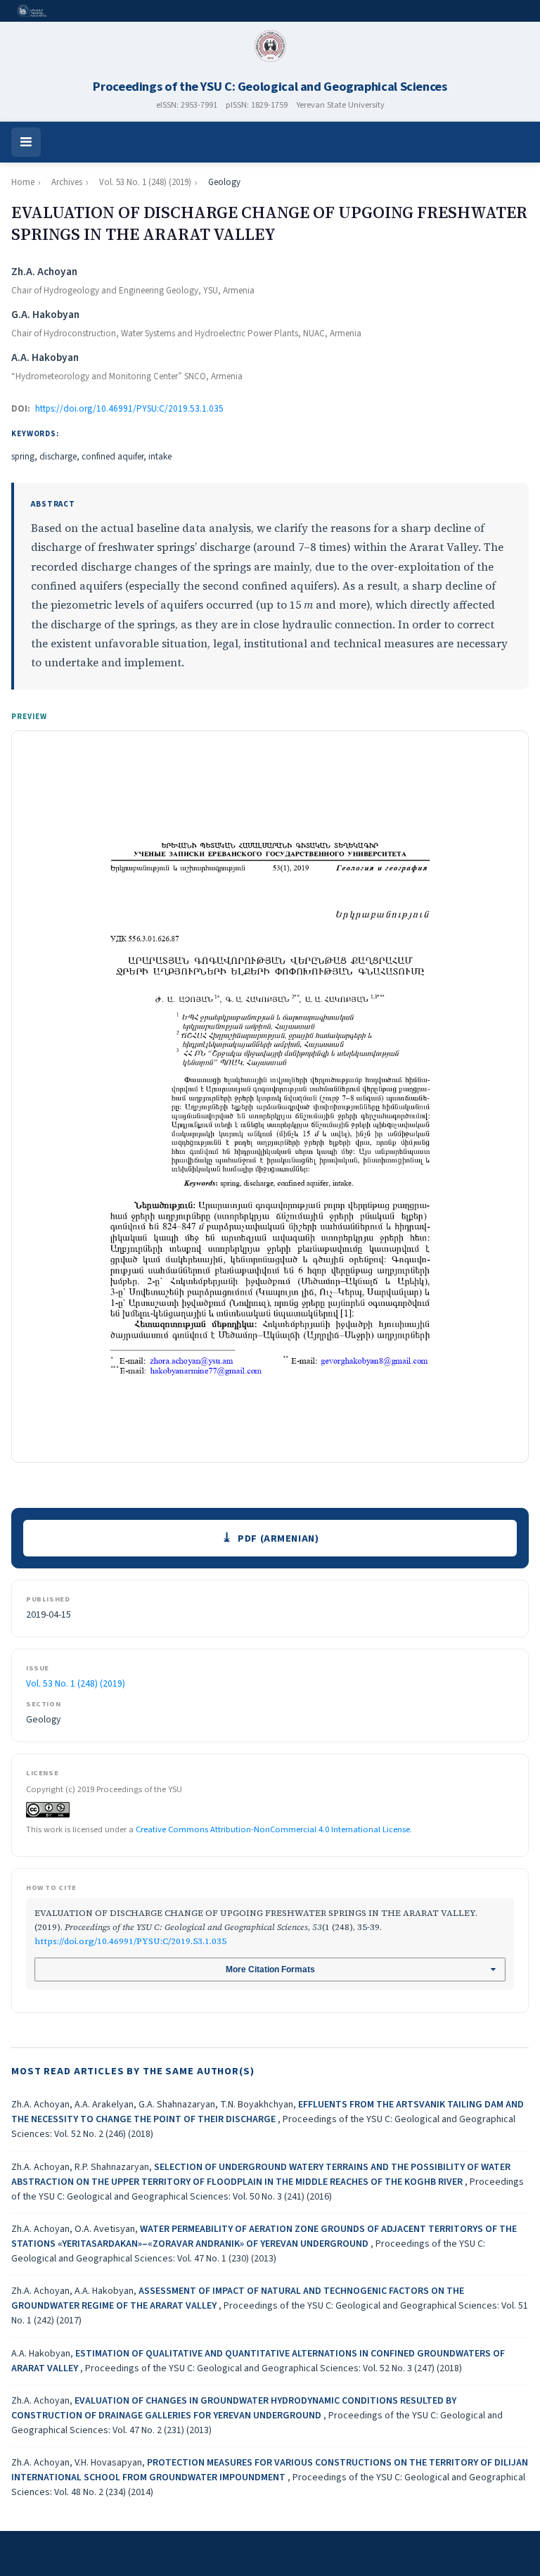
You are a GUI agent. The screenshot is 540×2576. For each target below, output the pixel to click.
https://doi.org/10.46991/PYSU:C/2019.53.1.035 (129, 409)
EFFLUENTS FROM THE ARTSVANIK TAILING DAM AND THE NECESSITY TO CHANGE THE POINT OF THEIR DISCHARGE (268, 2112)
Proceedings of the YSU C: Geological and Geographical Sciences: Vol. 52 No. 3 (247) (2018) (274, 2368)
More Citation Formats (270, 1969)
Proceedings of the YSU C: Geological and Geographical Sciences (270, 87)
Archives (67, 182)
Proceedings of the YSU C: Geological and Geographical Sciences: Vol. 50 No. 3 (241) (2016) (268, 2189)
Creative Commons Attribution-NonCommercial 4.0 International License (273, 1829)
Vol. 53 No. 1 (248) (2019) (145, 182)
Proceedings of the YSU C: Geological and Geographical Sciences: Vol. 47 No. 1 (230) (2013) (248, 2251)
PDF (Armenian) (278, 1538)
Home (23, 182)
